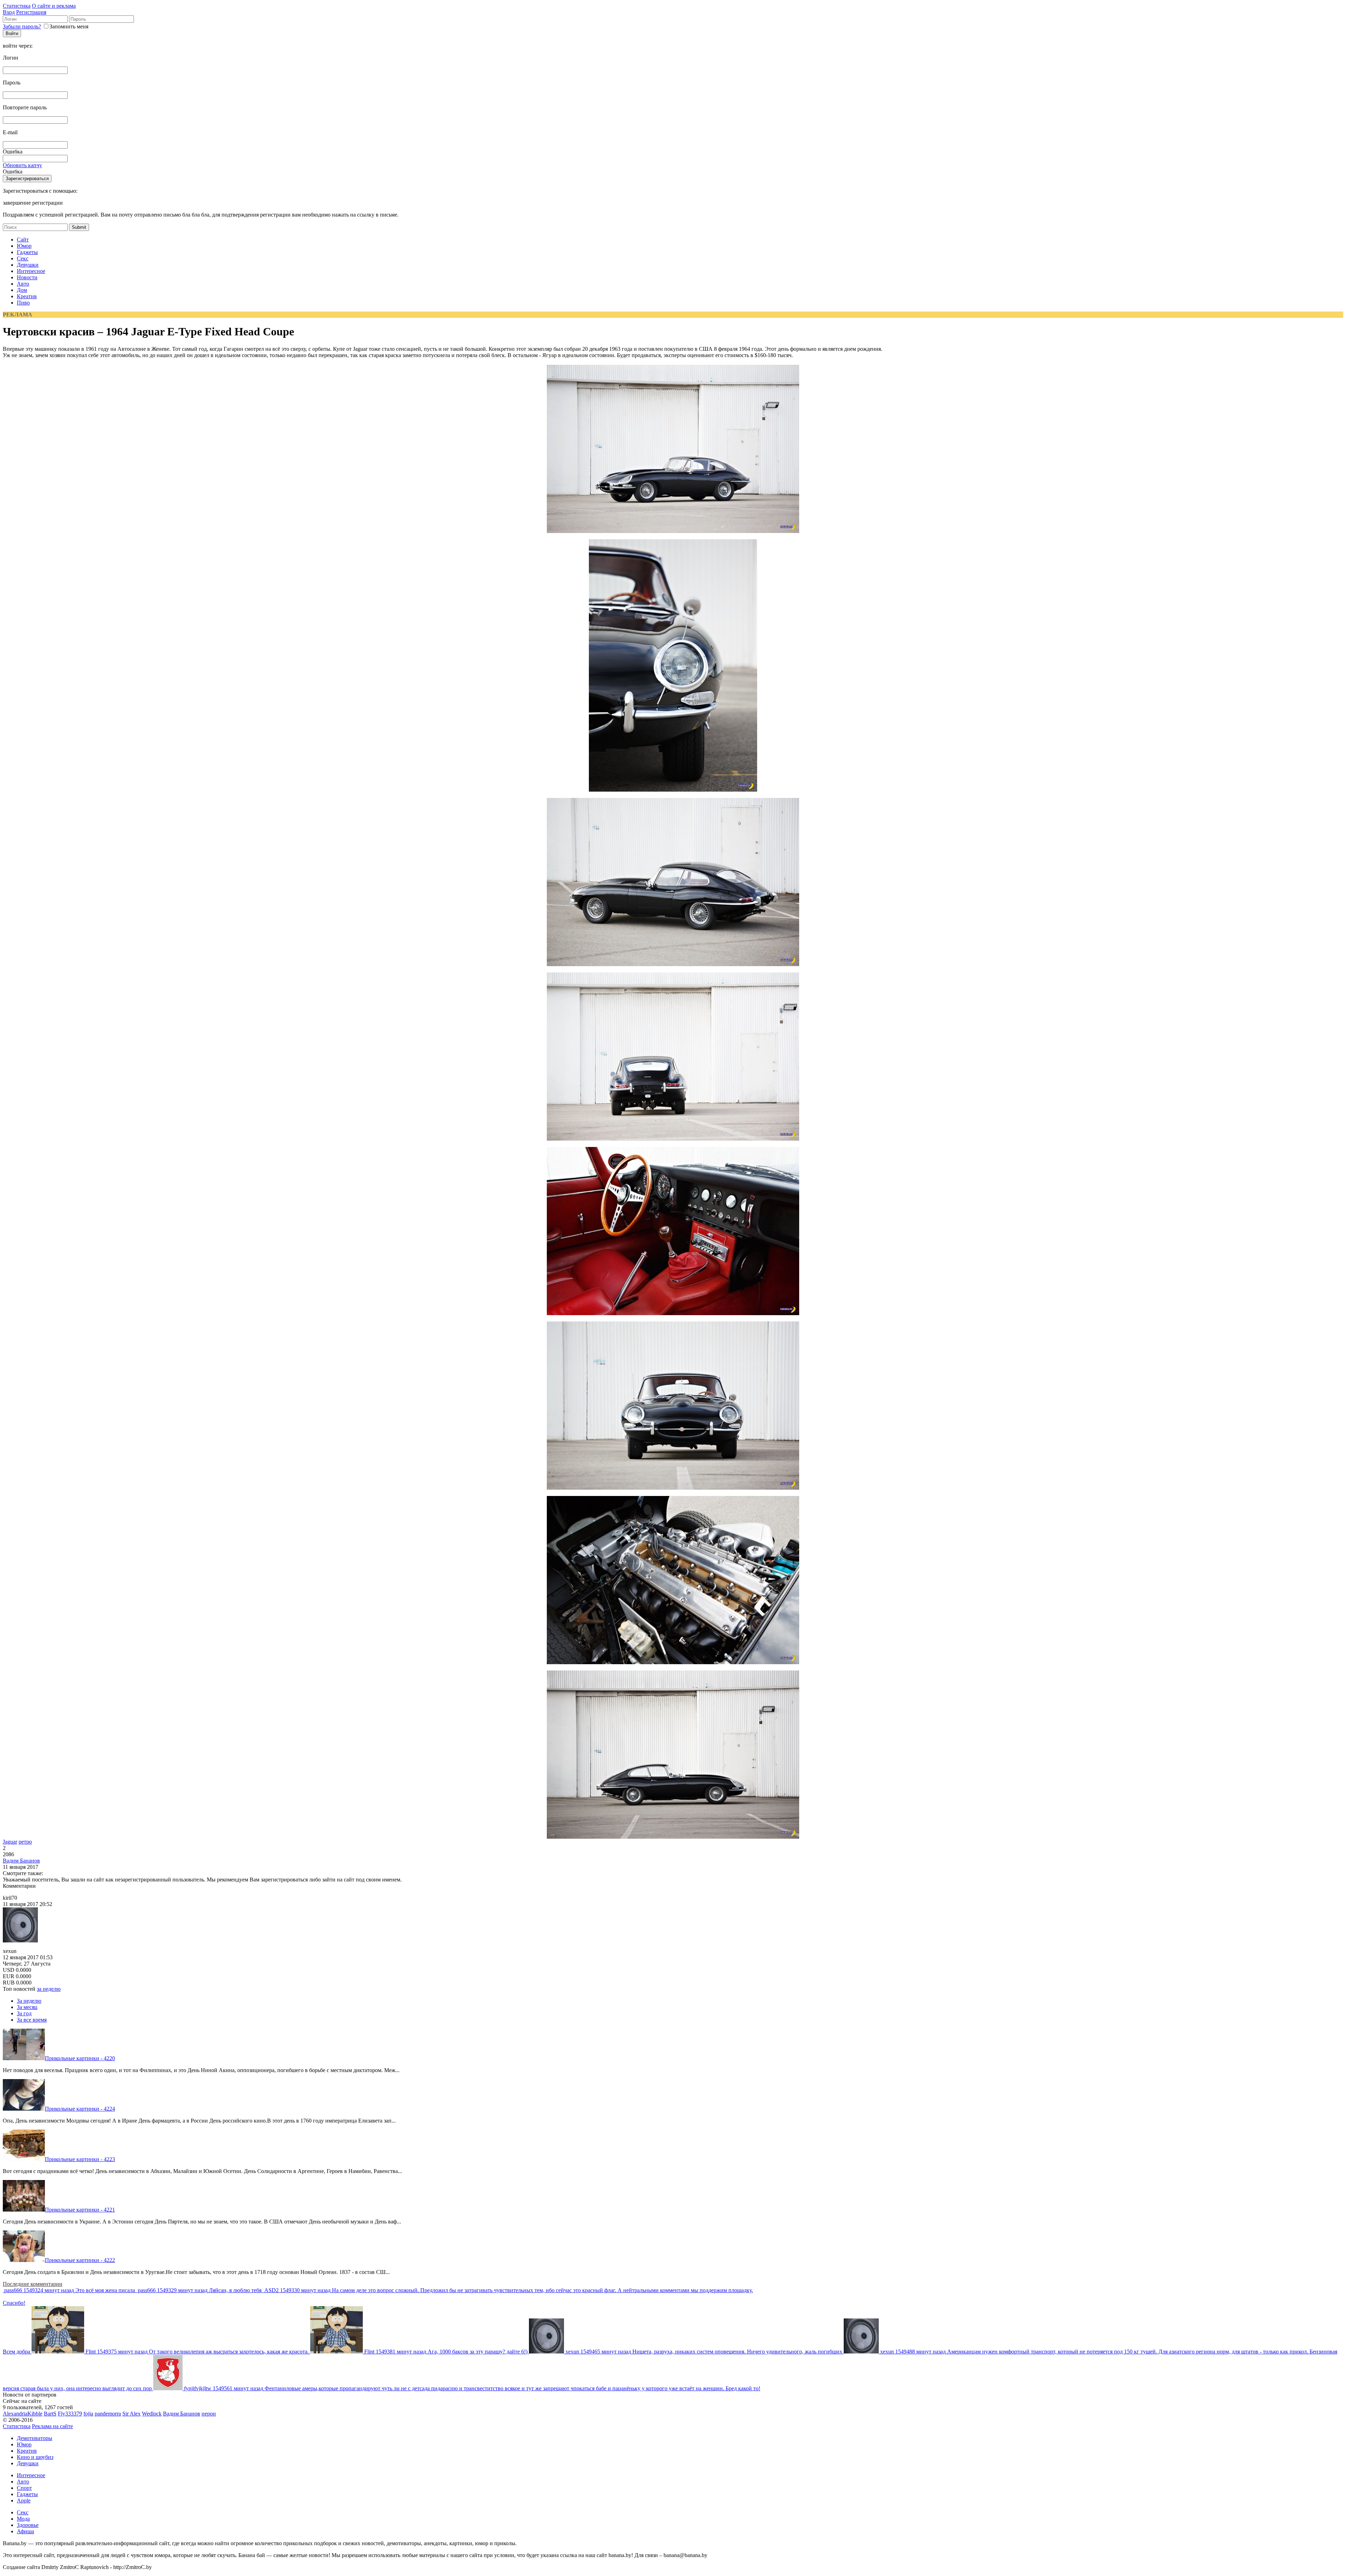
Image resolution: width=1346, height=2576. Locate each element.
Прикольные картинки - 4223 (80, 2159)
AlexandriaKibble (23, 2414)
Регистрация (31, 12)
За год (24, 2013)
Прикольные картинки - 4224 (80, 2109)
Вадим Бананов (21, 1861)
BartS (50, 2414)
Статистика (17, 6)
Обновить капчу (22, 165)
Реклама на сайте (52, 2426)
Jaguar (10, 1842)
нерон (209, 2414)
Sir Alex (131, 2414)
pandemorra (108, 2414)
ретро (25, 1842)
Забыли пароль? (22, 26)
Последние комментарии (33, 2284)
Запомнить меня (69, 26)
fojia (88, 2414)
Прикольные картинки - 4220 (80, 2058)
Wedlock (152, 2414)
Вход (9, 12)
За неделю (29, 2001)
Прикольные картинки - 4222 (80, 2260)
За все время (32, 2020)
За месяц (27, 2007)
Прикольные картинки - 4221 (80, 2210)
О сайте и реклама (54, 6)
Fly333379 (70, 2414)
